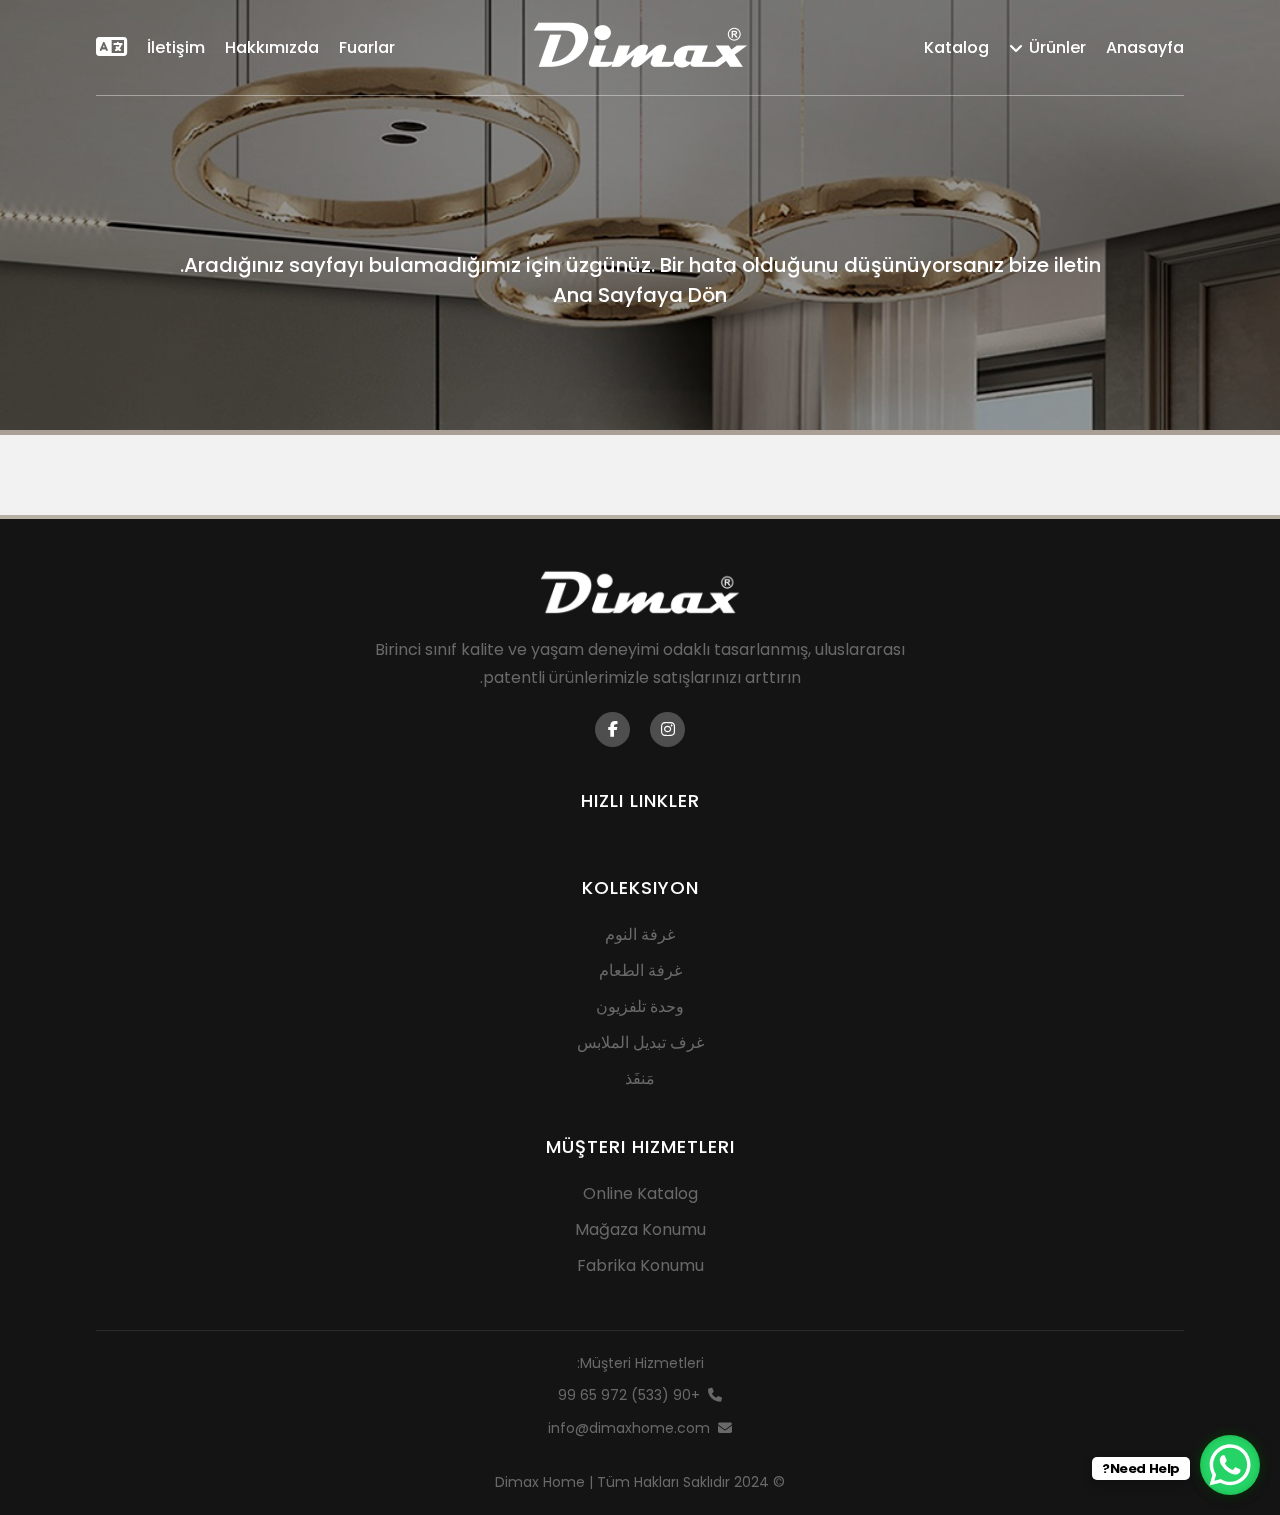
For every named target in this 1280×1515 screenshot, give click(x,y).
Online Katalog (640, 1193)
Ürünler (1057, 47)
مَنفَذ (640, 1078)
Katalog (956, 47)
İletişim (176, 47)
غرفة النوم (640, 934)
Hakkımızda (272, 47)
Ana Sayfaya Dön (640, 295)
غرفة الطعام (640, 970)
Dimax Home (540, 1482)
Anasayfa (1145, 47)
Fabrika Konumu (640, 1265)
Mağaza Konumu (640, 1229)
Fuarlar (367, 47)
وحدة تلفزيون (640, 1006)
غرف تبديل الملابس (640, 1042)
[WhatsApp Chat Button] (1230, 1465)
